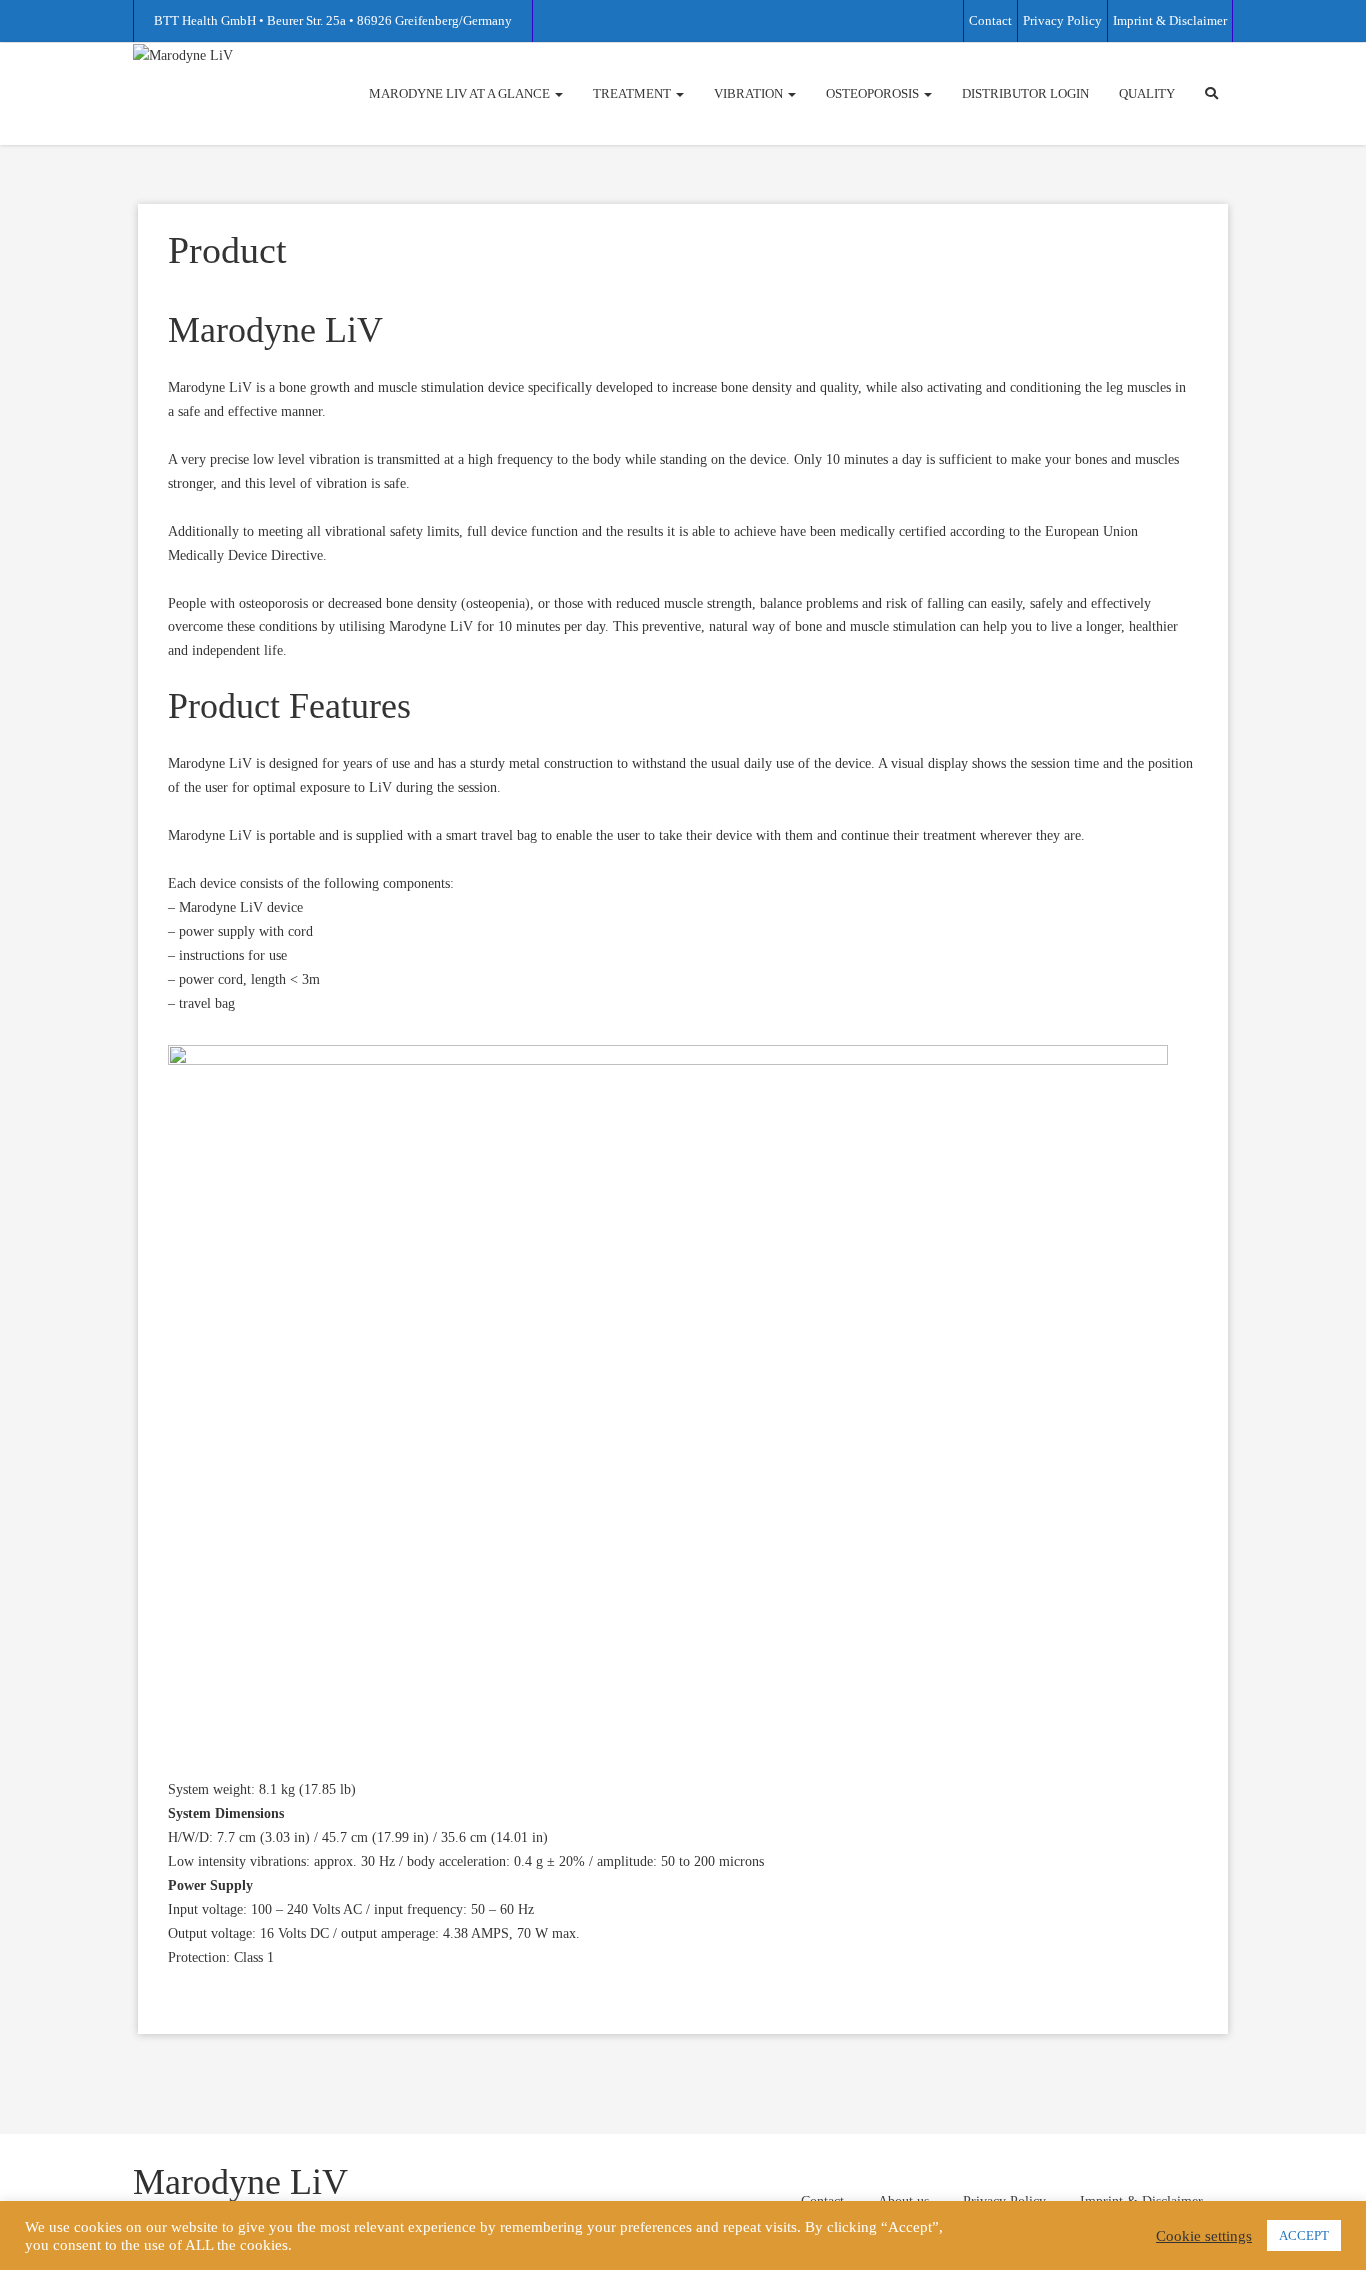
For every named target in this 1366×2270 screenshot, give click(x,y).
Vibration (750, 93)
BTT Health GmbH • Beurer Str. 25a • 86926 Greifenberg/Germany (333, 20)
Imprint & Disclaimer (1170, 20)
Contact (990, 20)
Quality (1147, 93)
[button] (1211, 94)
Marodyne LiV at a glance (461, 93)
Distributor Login (1025, 93)
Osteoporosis (874, 93)
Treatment (633, 93)
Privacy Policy (1062, 20)
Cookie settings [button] (1204, 2236)
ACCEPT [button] (1304, 2235)
